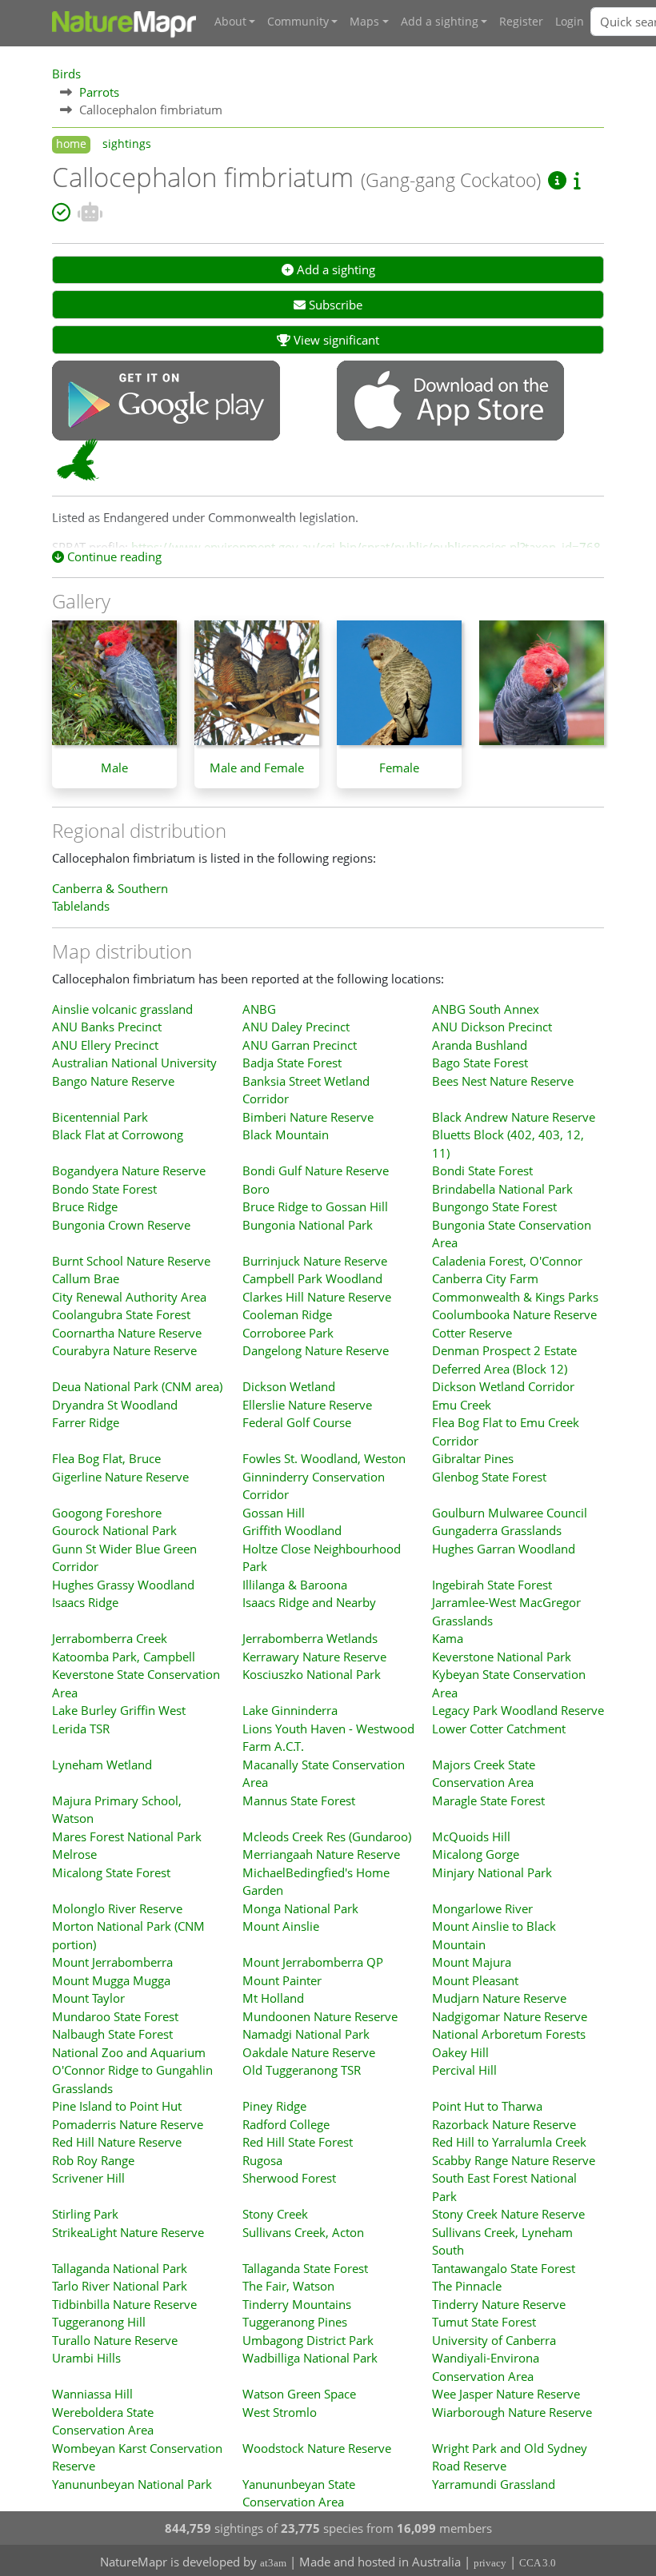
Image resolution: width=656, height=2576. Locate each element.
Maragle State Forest (488, 1800)
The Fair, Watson (288, 2286)
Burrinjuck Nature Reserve (315, 1261)
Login (570, 22)
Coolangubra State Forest (121, 1314)
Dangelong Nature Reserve (316, 1350)
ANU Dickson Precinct (492, 1027)
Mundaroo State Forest (115, 2016)
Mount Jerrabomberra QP (313, 1962)
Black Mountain (286, 1134)
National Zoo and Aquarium (129, 2052)
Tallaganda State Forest (305, 2268)
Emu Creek (462, 1405)
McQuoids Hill (471, 1836)
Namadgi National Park (306, 2034)
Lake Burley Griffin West (119, 1710)
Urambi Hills (86, 2358)
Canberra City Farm (485, 1278)
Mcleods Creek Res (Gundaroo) (327, 1836)
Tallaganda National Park (120, 2268)
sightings (127, 144)
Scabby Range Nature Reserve (514, 2160)
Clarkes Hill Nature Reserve (317, 1297)
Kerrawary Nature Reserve (314, 1657)
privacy (490, 2563)
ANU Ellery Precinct (105, 1045)
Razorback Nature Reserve (504, 2124)
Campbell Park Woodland (312, 1278)
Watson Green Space (299, 2394)
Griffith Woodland (292, 1530)
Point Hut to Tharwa (487, 2106)
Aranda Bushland (480, 1045)
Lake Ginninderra (290, 1710)
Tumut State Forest (484, 2322)
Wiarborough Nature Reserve (512, 2412)
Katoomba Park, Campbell (124, 1657)
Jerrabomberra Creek (110, 1638)
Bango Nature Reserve (113, 1081)
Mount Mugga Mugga (111, 1980)
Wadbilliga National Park (310, 2358)
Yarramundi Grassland (494, 2484)
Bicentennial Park (100, 1117)
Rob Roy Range (93, 2160)
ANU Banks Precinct (107, 1027)
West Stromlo (280, 2412)
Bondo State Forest (104, 1189)
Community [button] (298, 22)
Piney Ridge (274, 2106)
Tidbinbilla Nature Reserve (124, 2304)
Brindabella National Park (502, 1189)
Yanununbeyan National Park (132, 2484)
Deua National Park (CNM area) (137, 1386)
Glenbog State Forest (489, 1477)
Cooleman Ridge (287, 1314)
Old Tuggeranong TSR (302, 2070)
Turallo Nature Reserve (115, 2340)
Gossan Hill (274, 1513)
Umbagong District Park (308, 2340)
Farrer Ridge (86, 1422)
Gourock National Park (114, 1530)
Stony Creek (275, 2214)
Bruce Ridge (85, 1206)
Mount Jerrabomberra (112, 1962)
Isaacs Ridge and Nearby (309, 1602)
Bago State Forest (480, 1063)
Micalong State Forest (111, 1872)
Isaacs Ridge (85, 1602)
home (71, 144)
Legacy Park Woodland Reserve (518, 1710)
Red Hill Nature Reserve (117, 2142)
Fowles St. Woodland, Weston (324, 1458)
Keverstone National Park (502, 1657)
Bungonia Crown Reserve (121, 1225)
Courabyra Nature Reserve (124, 1350)
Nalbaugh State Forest (112, 2034)
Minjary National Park (492, 1872)
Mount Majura (472, 1962)
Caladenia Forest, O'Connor (507, 1261)
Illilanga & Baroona (295, 1585)
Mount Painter (282, 1980)
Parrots (99, 92)
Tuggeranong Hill (99, 2322)
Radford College (286, 2124)
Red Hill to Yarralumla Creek (509, 2142)
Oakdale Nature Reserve (309, 2052)
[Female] (399, 691)
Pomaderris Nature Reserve (128, 2124)
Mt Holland (273, 1998)
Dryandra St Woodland (115, 1405)
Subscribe (334, 305)
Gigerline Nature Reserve (120, 1477)
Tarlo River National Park (120, 2286)
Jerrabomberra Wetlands (310, 1638)
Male (114, 768)
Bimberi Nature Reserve (308, 1117)
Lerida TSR (81, 1729)
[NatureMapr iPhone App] (450, 402)
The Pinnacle (467, 2286)
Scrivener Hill (88, 2178)
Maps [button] (364, 22)
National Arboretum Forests (509, 2034)
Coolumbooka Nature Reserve (514, 1314)
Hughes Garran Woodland (504, 1549)
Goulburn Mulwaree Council (510, 1513)
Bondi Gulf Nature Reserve (316, 1170)
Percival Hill (464, 2070)
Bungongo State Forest (494, 1206)
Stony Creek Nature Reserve (508, 2214)
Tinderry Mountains (297, 2304)
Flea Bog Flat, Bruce (106, 1458)
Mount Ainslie (281, 1926)
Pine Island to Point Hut (117, 2106)
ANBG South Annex (486, 1009)
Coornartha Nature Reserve (127, 1333)
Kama (448, 1638)
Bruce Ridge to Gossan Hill (315, 1206)
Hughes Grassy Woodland (123, 1585)
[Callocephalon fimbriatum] (542, 691)
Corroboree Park (288, 1333)
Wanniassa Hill (92, 2394)
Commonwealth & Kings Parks (515, 1297)
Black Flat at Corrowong (118, 1134)
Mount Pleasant (475, 1980)
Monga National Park (300, 1908)
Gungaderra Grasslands (497, 1530)
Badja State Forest (292, 1063)
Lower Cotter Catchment (499, 1729)
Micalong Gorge (476, 1854)
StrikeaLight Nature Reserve (128, 2232)
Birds (66, 74)
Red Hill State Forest (298, 2142)
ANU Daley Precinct (296, 1027)
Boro (256, 1189)
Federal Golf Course (297, 1422)
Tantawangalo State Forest (504, 2268)
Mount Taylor (88, 1998)
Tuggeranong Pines (295, 2322)
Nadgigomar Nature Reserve (510, 2016)
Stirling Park (85, 2214)
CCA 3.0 (538, 2563)
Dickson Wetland (289, 1386)
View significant (335, 340)
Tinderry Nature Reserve (499, 2304)
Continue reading (113, 556)
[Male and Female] (257, 691)
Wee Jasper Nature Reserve (506, 2394)
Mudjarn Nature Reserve (499, 1998)
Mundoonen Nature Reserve (320, 2016)
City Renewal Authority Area (129, 1297)
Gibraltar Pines (473, 1458)
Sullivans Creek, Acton (303, 2232)
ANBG (259, 1009)
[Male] (114, 691)
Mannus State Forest (299, 1800)
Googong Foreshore (107, 1513)
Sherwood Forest (289, 2178)
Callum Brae (86, 1278)
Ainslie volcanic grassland (122, 1009)
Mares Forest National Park (127, 1836)
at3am (273, 2563)
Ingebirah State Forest (492, 1585)
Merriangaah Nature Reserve (321, 1854)
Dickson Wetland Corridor (503, 1386)
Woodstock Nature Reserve (317, 2448)
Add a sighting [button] (440, 22)
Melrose (74, 1854)
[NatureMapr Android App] (166, 402)
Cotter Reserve (472, 1333)
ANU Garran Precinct (300, 1045)
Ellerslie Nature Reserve (307, 1405)
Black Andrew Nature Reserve (514, 1117)
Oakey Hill (460, 2052)
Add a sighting (334, 269)
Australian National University (134, 1063)
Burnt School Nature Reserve (131, 1261)
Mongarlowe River (482, 1908)
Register (521, 22)
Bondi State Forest (482, 1170)
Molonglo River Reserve (117, 1908)
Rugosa (262, 2160)
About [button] (230, 22)
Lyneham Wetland (102, 1765)
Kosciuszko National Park (312, 1674)
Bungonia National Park (308, 1225)
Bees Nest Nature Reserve (503, 1081)
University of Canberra (494, 2340)
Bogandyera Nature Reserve (129, 1170)
